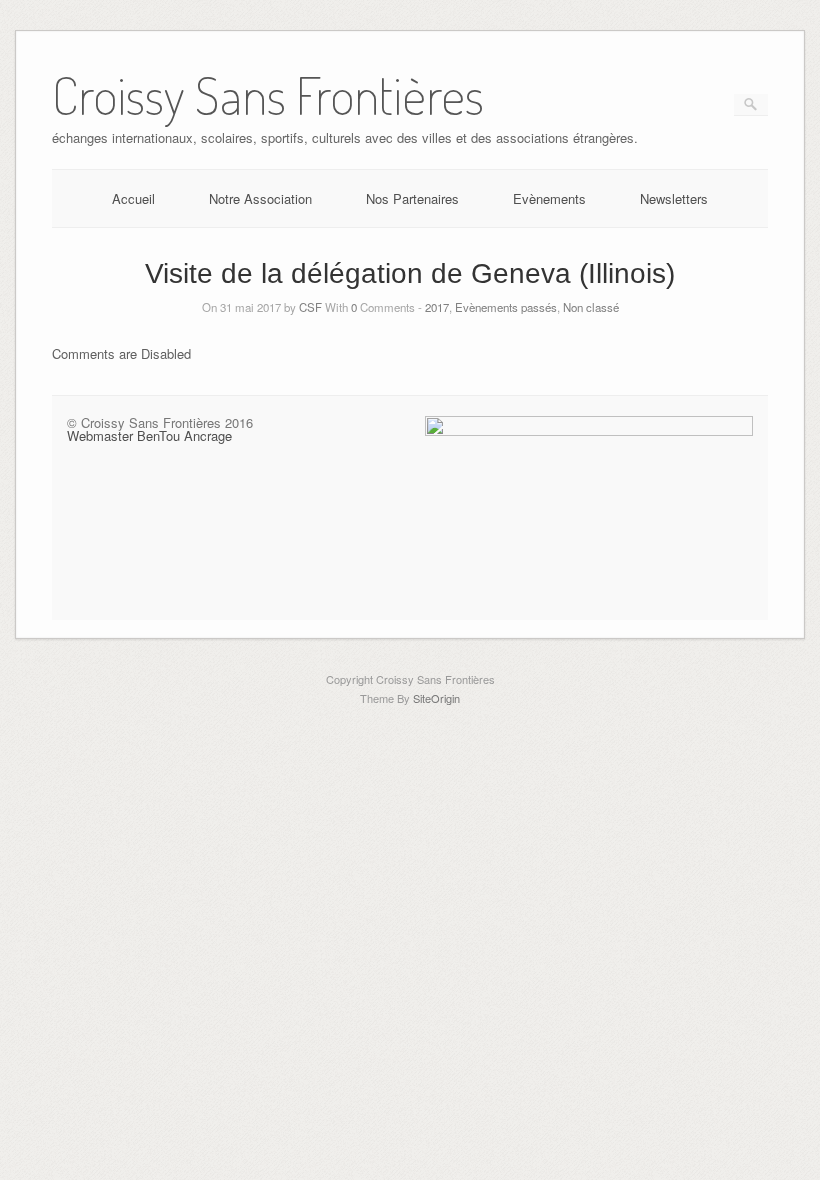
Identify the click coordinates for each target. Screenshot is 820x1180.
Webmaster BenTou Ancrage (149, 435)
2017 (437, 307)
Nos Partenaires (412, 198)
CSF (310, 307)
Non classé (591, 307)
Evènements (549, 198)
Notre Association (260, 198)
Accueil (133, 198)
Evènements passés (506, 307)
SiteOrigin (436, 698)
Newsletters (674, 198)
